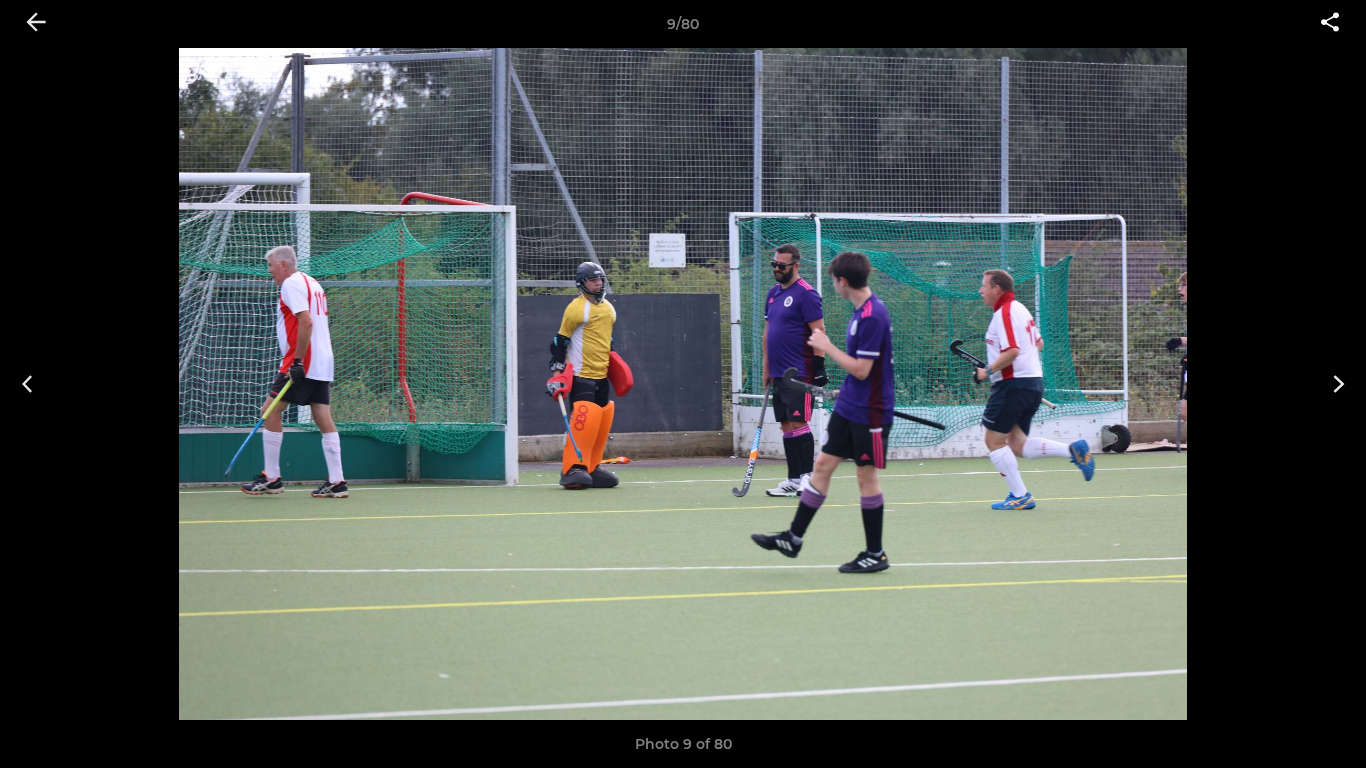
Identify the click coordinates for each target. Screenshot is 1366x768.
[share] (1330, 24)
